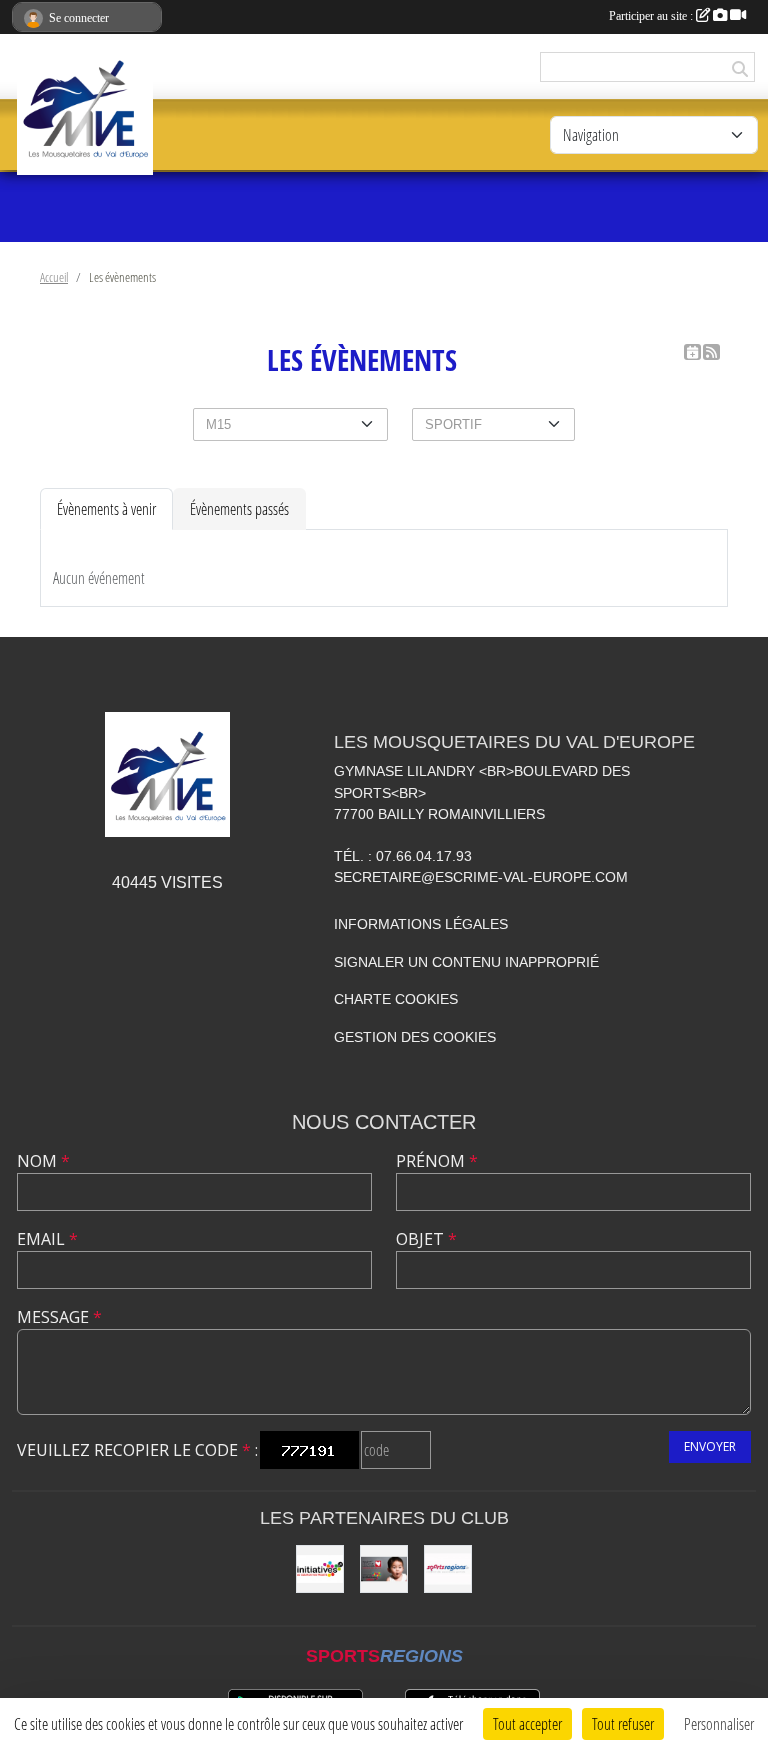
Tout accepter (527, 1723)
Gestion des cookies (415, 1037)
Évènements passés (239, 508)
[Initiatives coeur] (384, 1569)
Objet (426, 1239)
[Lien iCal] (692, 352)
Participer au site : (652, 16)
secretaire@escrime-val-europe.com (481, 877)
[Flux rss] (711, 352)
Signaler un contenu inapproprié (466, 962)
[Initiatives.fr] (320, 1569)
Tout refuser (623, 1723)
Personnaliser (719, 1723)
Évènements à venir (106, 508)
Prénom (437, 1161)
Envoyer (710, 1446)
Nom (43, 1161)
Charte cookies (396, 999)
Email (47, 1239)
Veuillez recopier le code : (137, 1450)
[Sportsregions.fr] (448, 1569)
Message (59, 1317)
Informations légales (421, 924)
